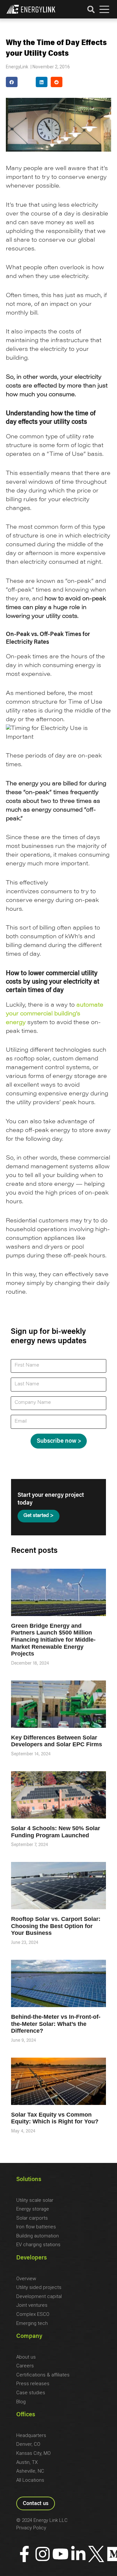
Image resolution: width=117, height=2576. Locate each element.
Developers (32, 2258)
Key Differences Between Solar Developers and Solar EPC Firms (57, 1741)
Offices (26, 2415)
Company (29, 2337)
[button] (104, 10)
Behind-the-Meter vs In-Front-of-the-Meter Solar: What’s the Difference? (56, 2024)
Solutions (29, 2180)
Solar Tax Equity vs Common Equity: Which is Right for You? (55, 2118)
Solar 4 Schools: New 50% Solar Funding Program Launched (56, 1832)
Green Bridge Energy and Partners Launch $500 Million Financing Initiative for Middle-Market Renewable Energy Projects (53, 1640)
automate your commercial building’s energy (55, 1014)
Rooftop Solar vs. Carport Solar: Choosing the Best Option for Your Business (56, 1926)
